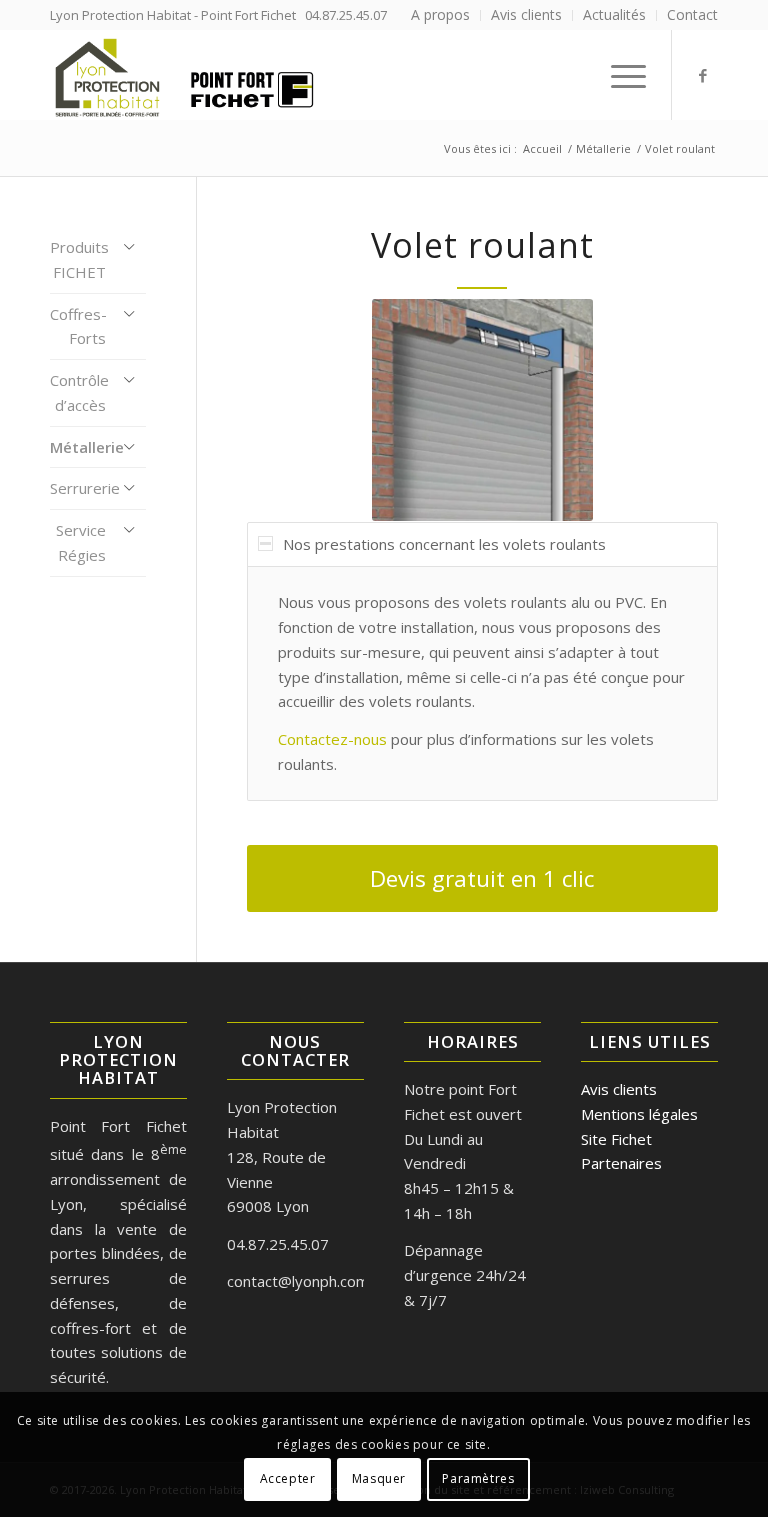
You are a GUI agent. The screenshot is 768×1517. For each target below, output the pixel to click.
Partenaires (621, 1163)
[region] (482, 684)
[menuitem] (441, 15)
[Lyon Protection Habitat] (183, 75)
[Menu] (618, 75)
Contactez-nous (332, 739)
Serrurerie (85, 488)
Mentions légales (639, 1114)
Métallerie (87, 447)
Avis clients (619, 1089)
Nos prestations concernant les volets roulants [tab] (444, 544)
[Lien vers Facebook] (703, 75)
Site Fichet (616, 1139)
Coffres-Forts (78, 326)
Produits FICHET (79, 259)
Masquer (379, 1478)
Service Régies (81, 542)
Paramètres (478, 1478)
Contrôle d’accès (79, 392)
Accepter (288, 1478)
